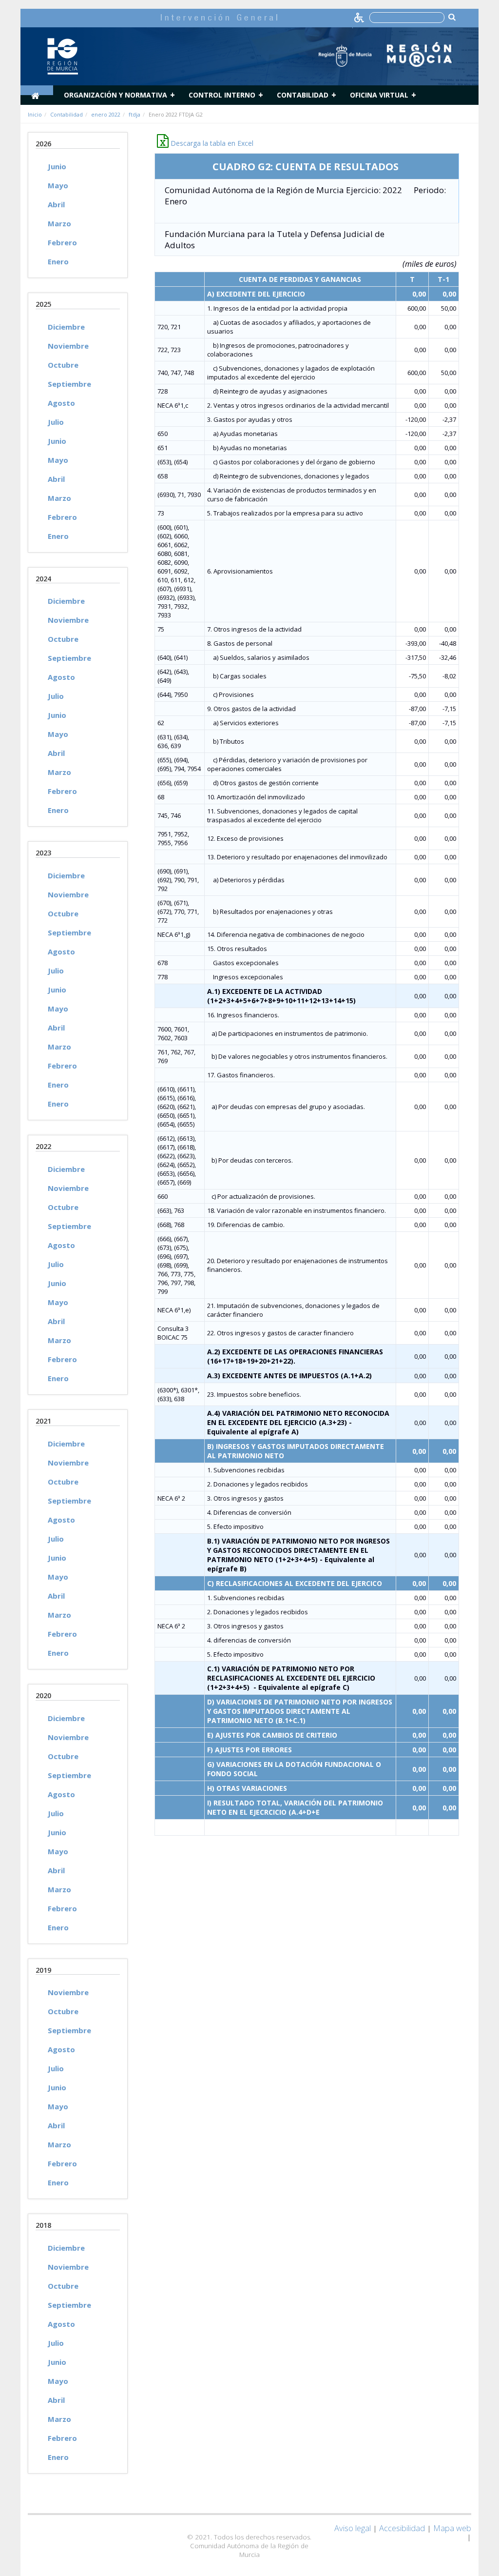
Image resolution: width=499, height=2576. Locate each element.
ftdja (134, 114)
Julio (56, 422)
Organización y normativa (115, 95)
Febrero (62, 242)
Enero (58, 261)
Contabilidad (303, 95)
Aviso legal (353, 2528)
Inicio (35, 114)
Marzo (59, 223)
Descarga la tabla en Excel (211, 143)
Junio (57, 166)
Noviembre (68, 346)
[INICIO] (37, 90)
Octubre (63, 365)
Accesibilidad (402, 2528)
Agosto (61, 403)
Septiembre (69, 384)
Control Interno (222, 95)
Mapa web (452, 2528)
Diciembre (66, 327)
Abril (56, 204)
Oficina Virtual (379, 95)
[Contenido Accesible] (360, 17)
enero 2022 (106, 114)
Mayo (58, 185)
